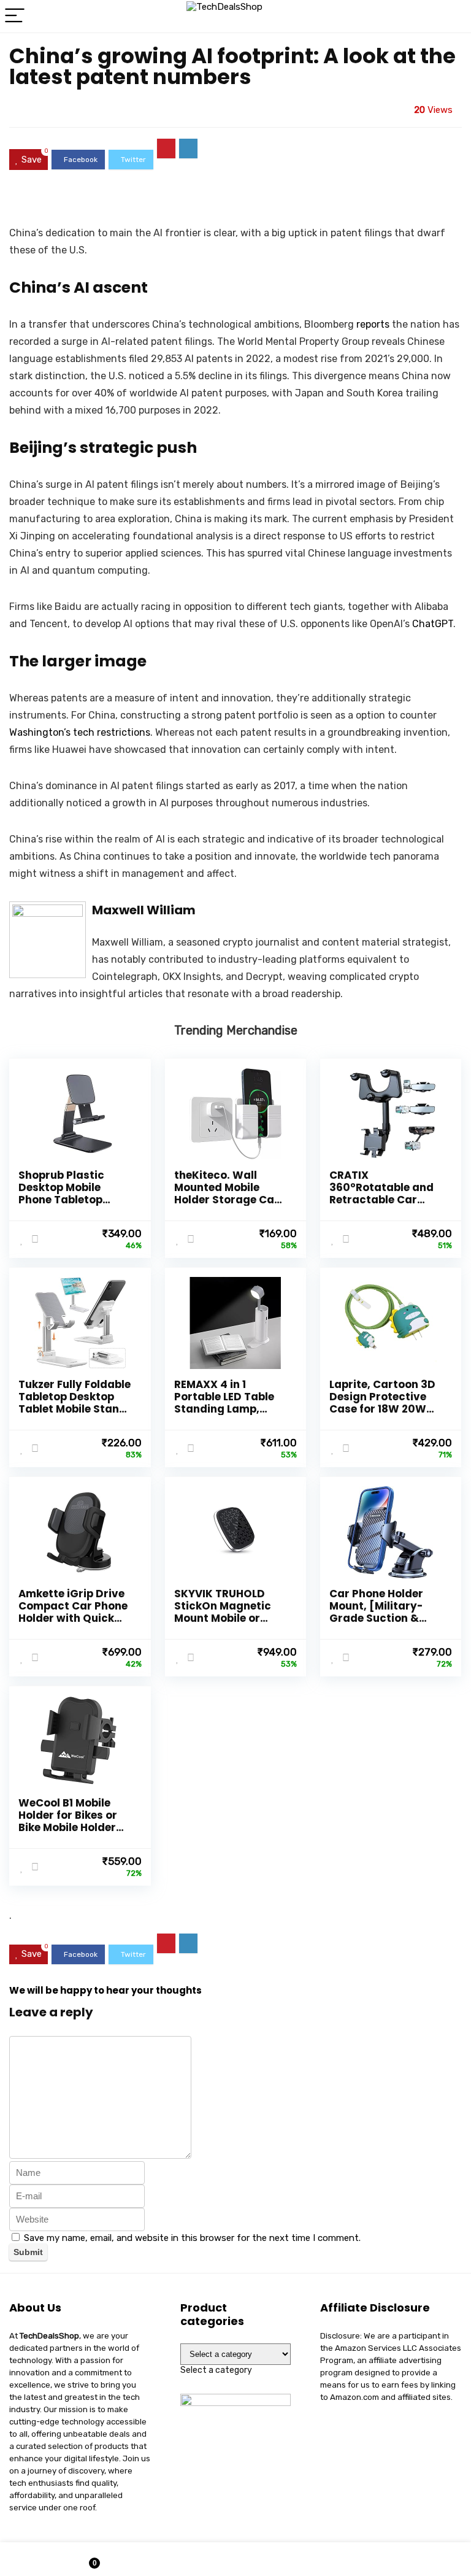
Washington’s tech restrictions (80, 732)
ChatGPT (433, 624)
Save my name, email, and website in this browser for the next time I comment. (192, 2238)
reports (373, 324)
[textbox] (216, 2370)
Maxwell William (144, 910)
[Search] (452, 16)
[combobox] (216, 2370)
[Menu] (15, 16)
